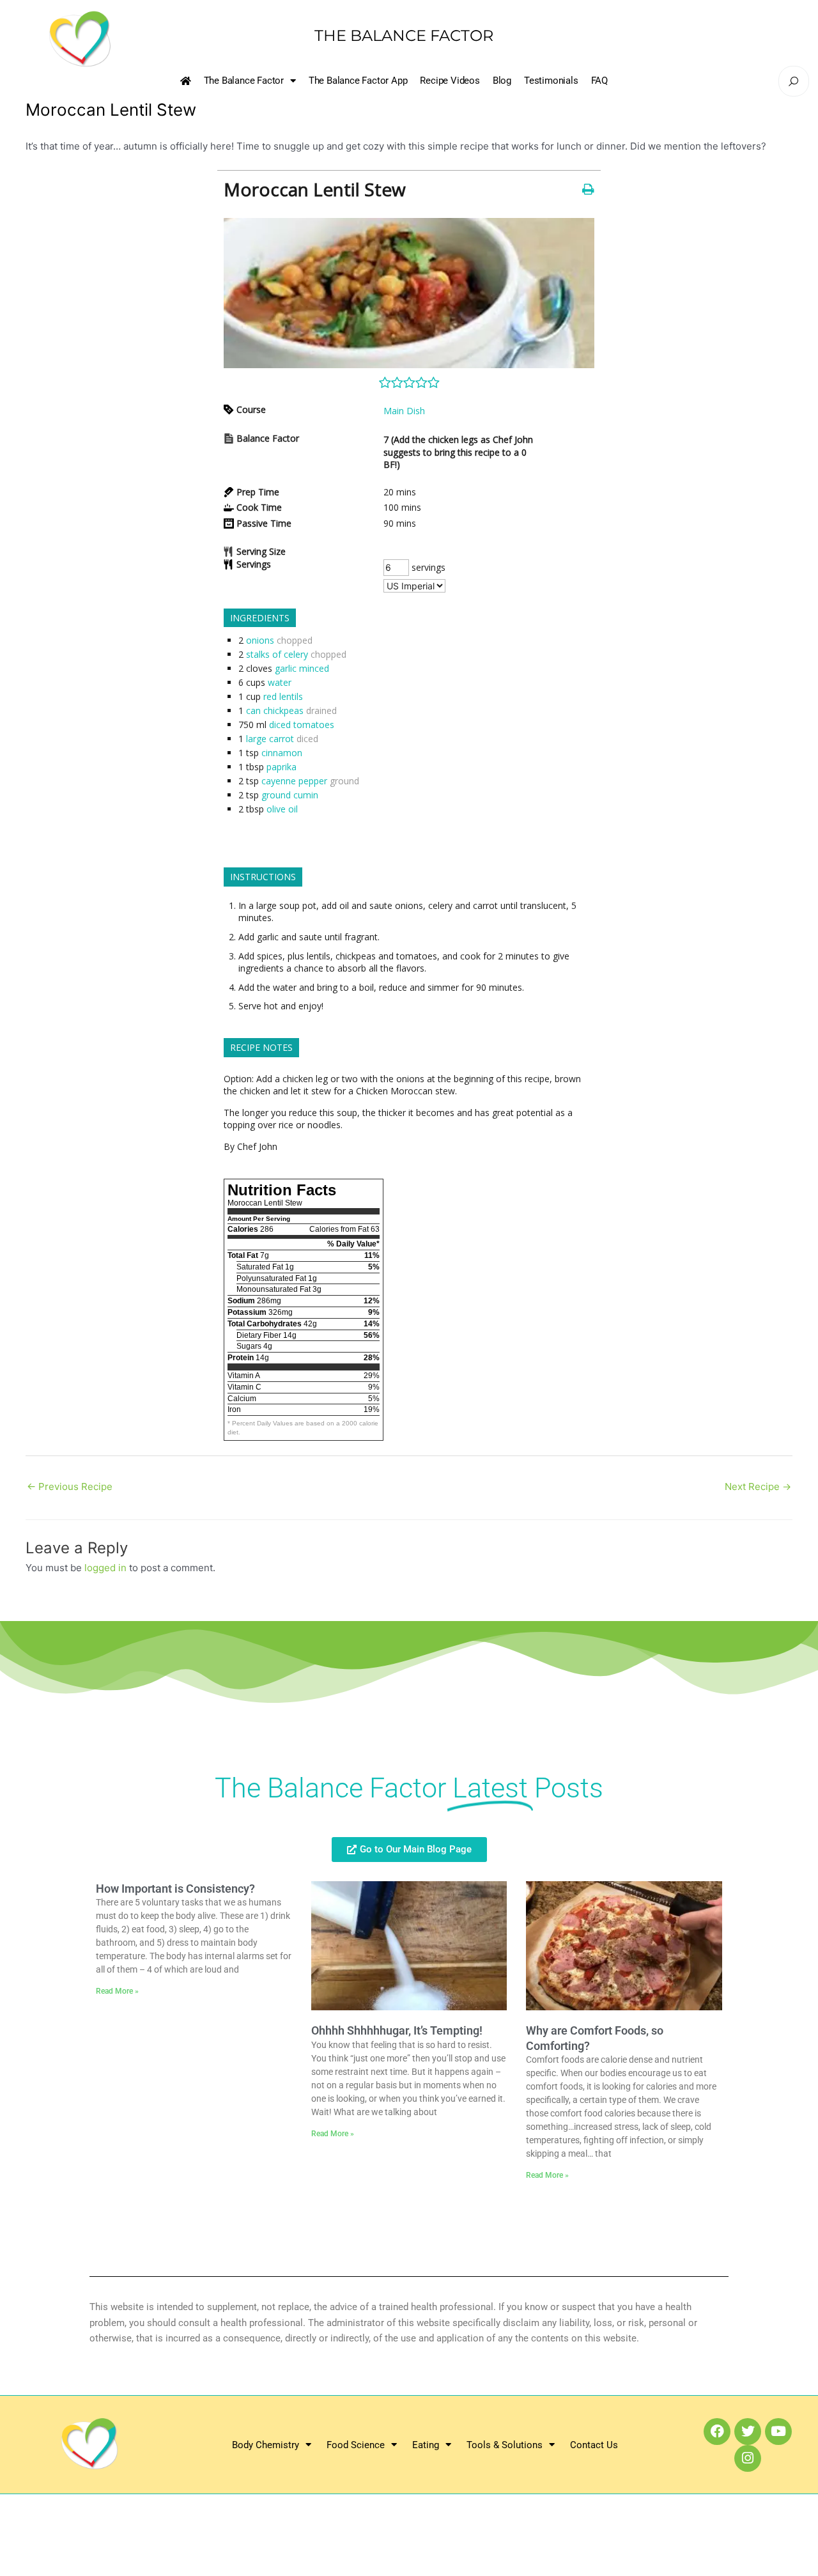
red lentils (283, 696)
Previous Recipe (70, 1486)
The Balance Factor (244, 81)
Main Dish (404, 411)
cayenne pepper (294, 781)
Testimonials (551, 81)
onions (260, 640)
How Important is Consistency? (175, 1889)
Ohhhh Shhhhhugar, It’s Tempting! (397, 2030)
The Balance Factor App (358, 81)
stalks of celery (277, 654)
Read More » (117, 1991)
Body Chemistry (266, 2445)
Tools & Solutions (505, 2445)
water (280, 682)
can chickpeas (275, 710)
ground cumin (290, 795)
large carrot (270, 739)
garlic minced (302, 668)
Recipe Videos (450, 81)
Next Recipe (758, 1486)
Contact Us (594, 2445)
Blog (502, 81)
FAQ (599, 81)
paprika (282, 767)
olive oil (282, 809)
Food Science (356, 2445)
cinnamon (282, 753)
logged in (105, 1568)
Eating (426, 2445)
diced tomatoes (302, 725)
